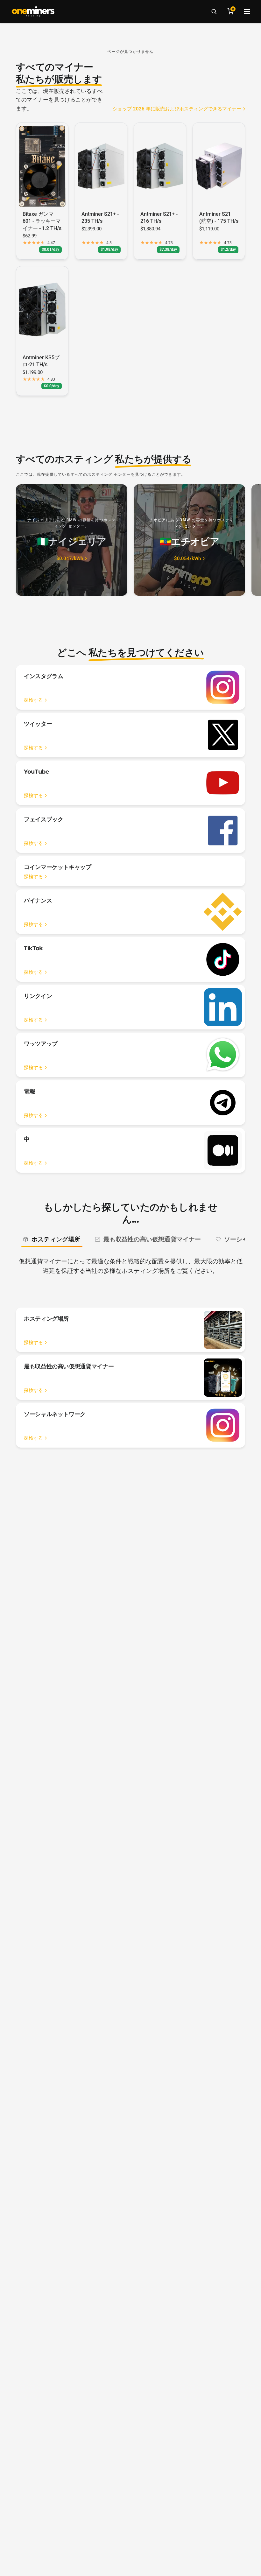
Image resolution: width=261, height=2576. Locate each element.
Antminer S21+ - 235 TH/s (100, 218)
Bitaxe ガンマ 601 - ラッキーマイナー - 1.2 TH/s (42, 221)
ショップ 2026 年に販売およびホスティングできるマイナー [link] (177, 109)
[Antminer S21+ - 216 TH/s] (160, 166)
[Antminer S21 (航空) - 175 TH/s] (219, 166)
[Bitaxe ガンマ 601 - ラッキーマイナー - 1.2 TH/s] (42, 166)
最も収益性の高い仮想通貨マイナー (152, 1239)
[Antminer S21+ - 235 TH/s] (101, 166)
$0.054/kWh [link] (187, 559)
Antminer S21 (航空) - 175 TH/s (219, 218)
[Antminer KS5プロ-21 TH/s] (42, 310)
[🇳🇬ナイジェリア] (72, 540)
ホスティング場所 (56, 1239)
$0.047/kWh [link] (70, 559)
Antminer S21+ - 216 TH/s (159, 218)
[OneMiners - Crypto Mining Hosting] (33, 11)
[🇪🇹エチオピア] (189, 540)
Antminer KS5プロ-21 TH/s (41, 361)
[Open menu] (247, 11)
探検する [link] (33, 700)
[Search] (214, 11)
